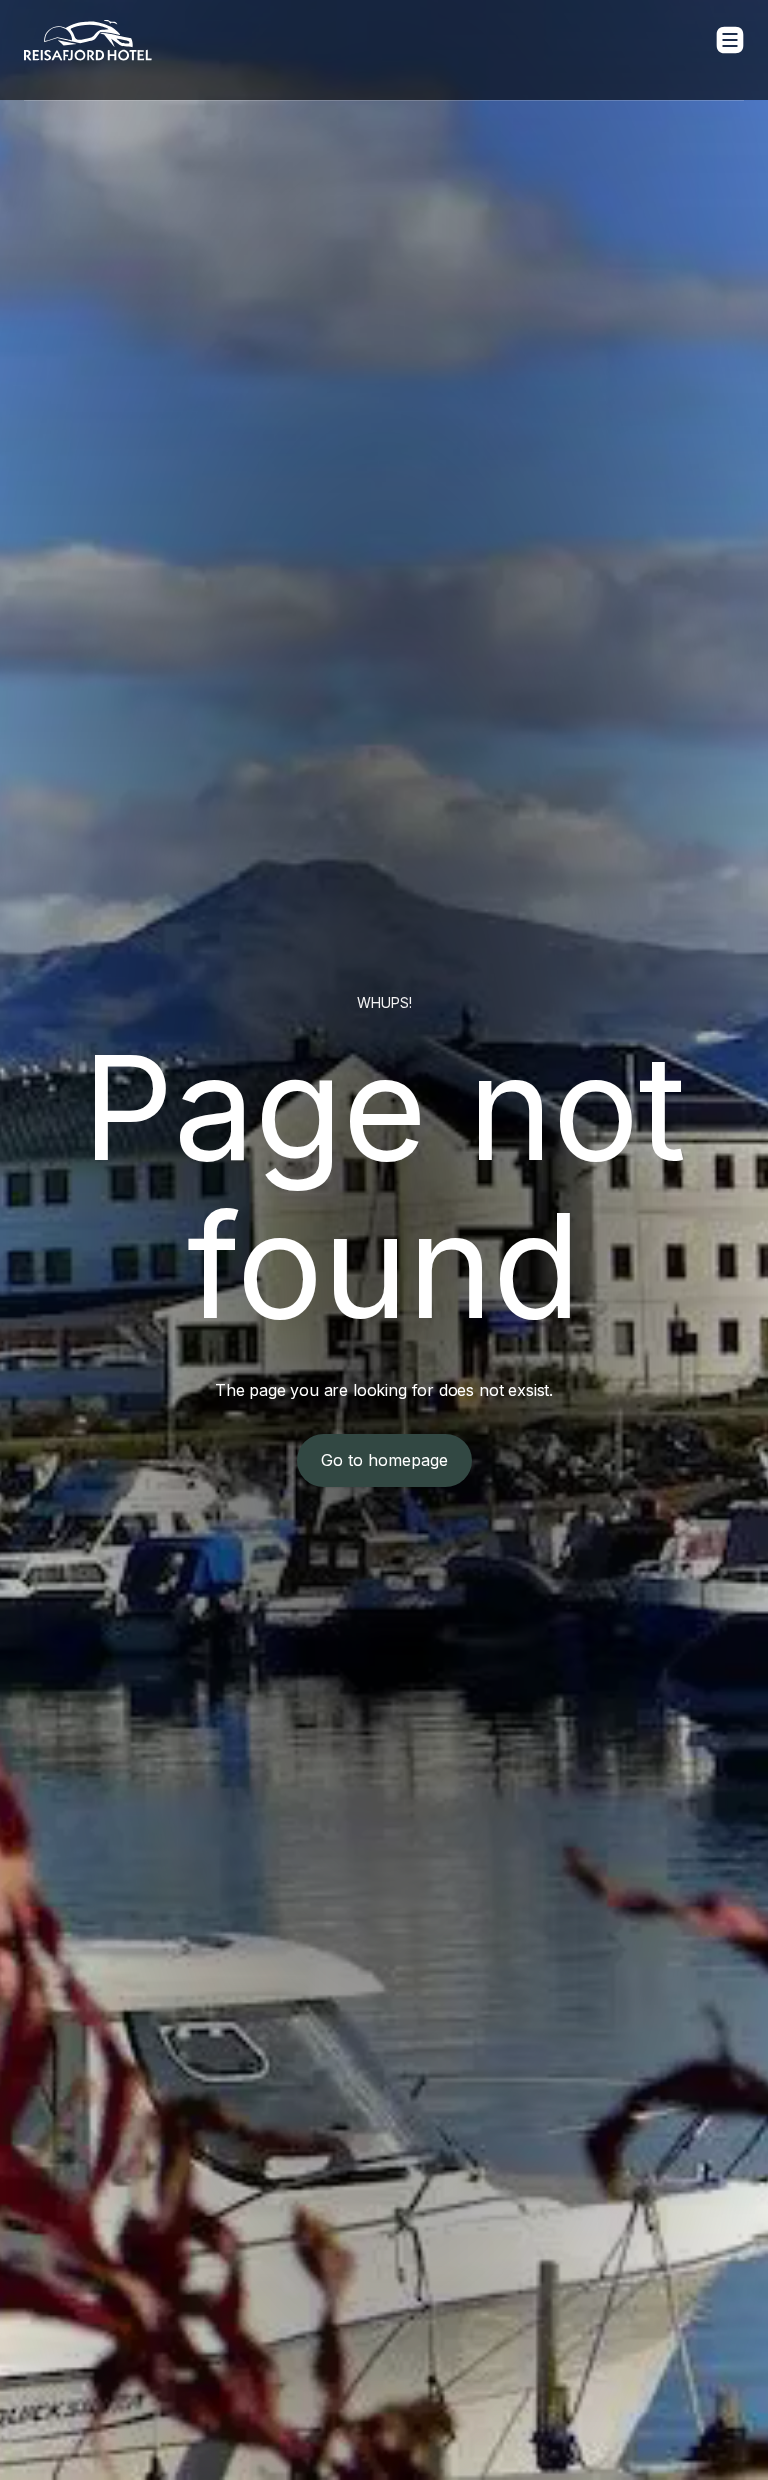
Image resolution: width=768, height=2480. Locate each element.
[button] (730, 40)
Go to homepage (384, 1460)
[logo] (88, 40)
